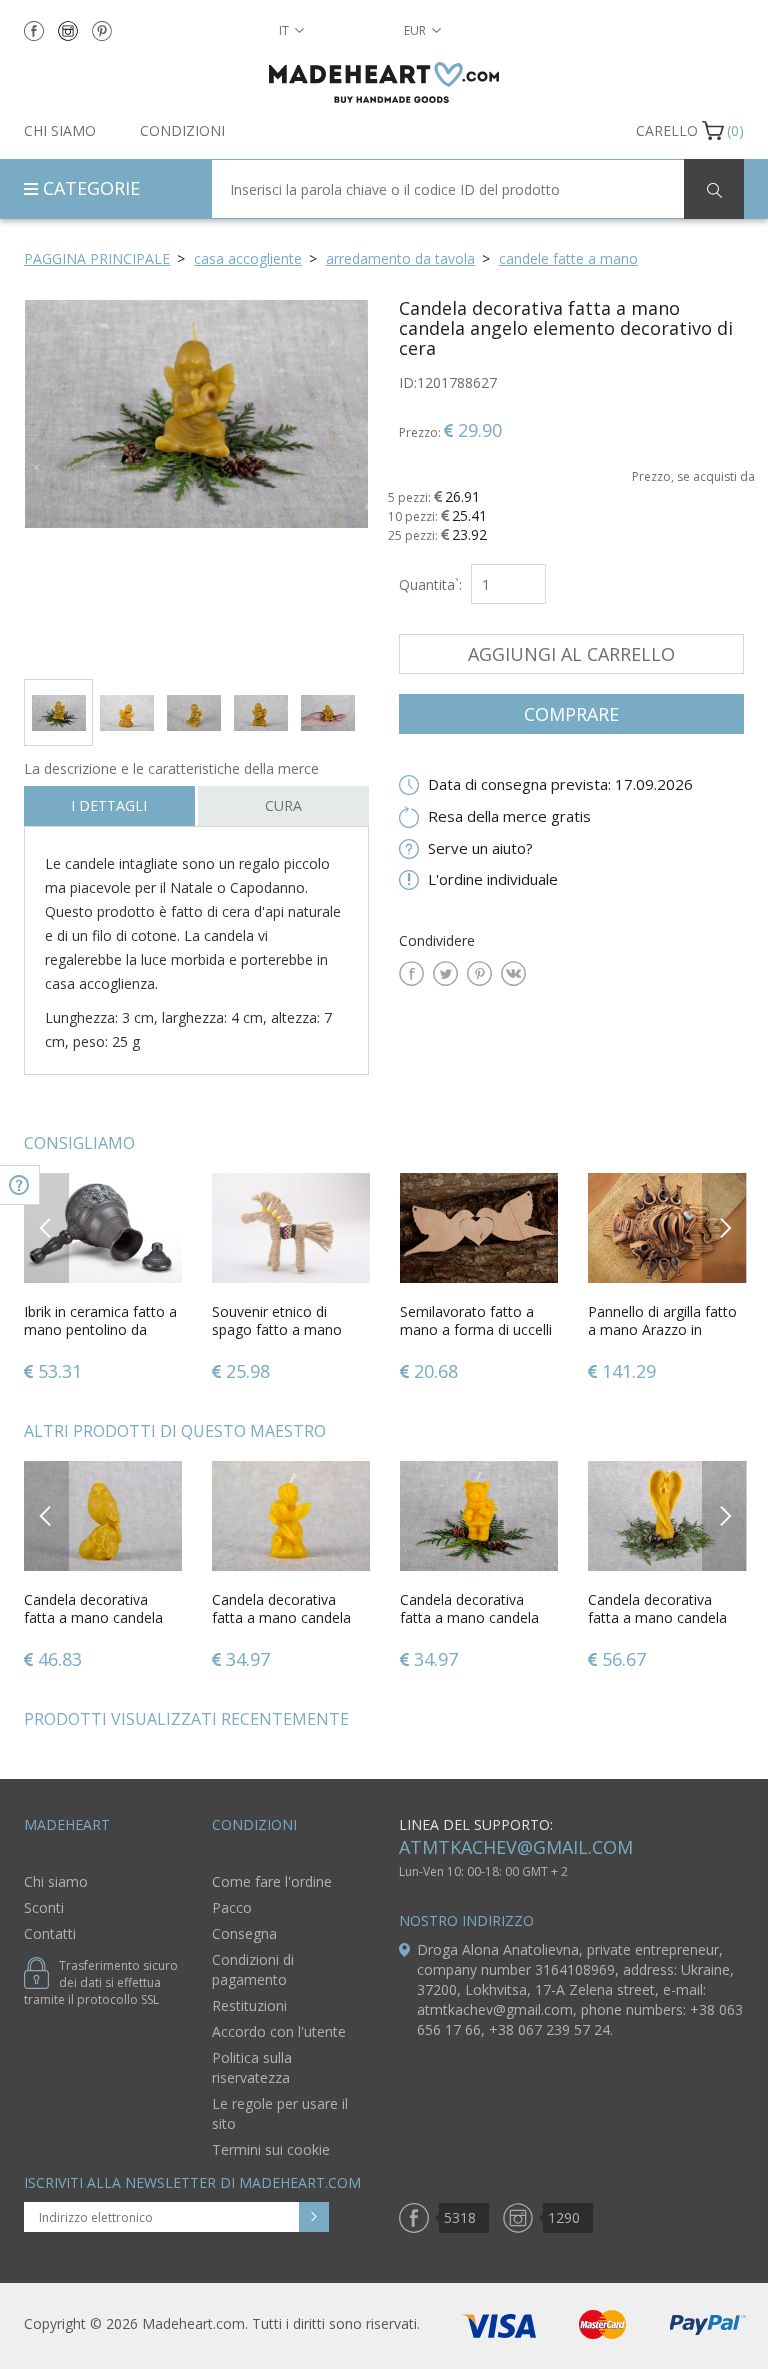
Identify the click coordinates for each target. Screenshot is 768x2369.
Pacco (232, 1907)
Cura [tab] (283, 805)
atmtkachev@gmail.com (516, 1847)
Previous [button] (46, 1227)
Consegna (244, 1933)
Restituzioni (249, 2005)
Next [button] (725, 1227)
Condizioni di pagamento (253, 1969)
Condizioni (182, 130)
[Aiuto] (20, 1185)
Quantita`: (430, 584)
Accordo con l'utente (279, 2031)
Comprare (571, 714)
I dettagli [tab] (109, 805)
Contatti (50, 1933)
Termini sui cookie (271, 2149)
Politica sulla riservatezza (252, 2067)
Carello (667, 130)
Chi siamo (60, 130)
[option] (196, 481)
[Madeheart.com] (384, 82)
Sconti (44, 1907)
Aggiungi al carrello (571, 654)
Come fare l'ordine (272, 1881)
